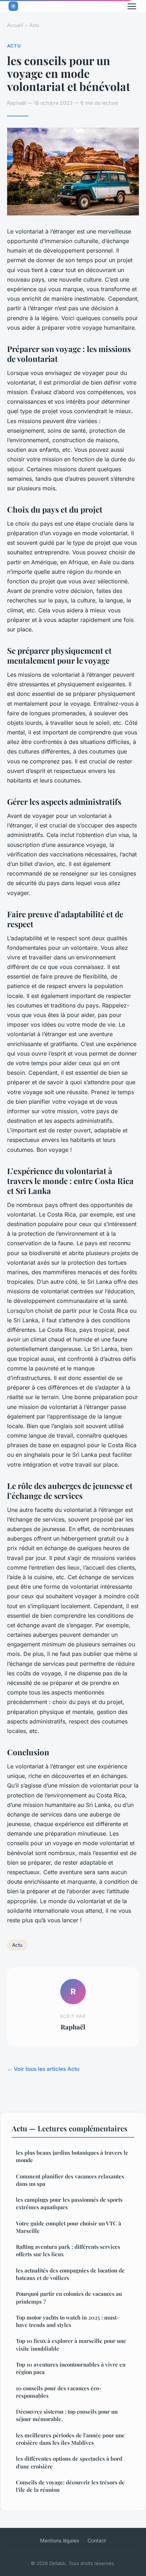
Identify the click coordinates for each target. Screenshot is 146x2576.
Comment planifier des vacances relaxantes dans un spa (70, 2180)
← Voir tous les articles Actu (43, 2069)
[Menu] (132, 6)
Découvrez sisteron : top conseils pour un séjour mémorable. (67, 2415)
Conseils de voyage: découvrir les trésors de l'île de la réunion (70, 2486)
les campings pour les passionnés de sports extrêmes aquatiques (69, 2203)
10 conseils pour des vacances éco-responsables (59, 2392)
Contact (97, 2540)
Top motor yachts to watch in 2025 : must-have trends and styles (68, 2321)
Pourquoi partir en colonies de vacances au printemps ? (69, 2297)
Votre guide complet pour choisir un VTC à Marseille (69, 2227)
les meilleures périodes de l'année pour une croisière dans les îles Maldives (70, 2439)
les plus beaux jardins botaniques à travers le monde (72, 2156)
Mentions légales (60, 2540)
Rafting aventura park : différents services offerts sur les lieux (68, 2250)
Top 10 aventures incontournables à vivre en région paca (71, 2368)
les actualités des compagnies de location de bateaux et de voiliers (70, 2274)
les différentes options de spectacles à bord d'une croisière (69, 2462)
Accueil (15, 25)
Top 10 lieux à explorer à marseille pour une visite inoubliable (71, 2344)
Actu (34, 25)
